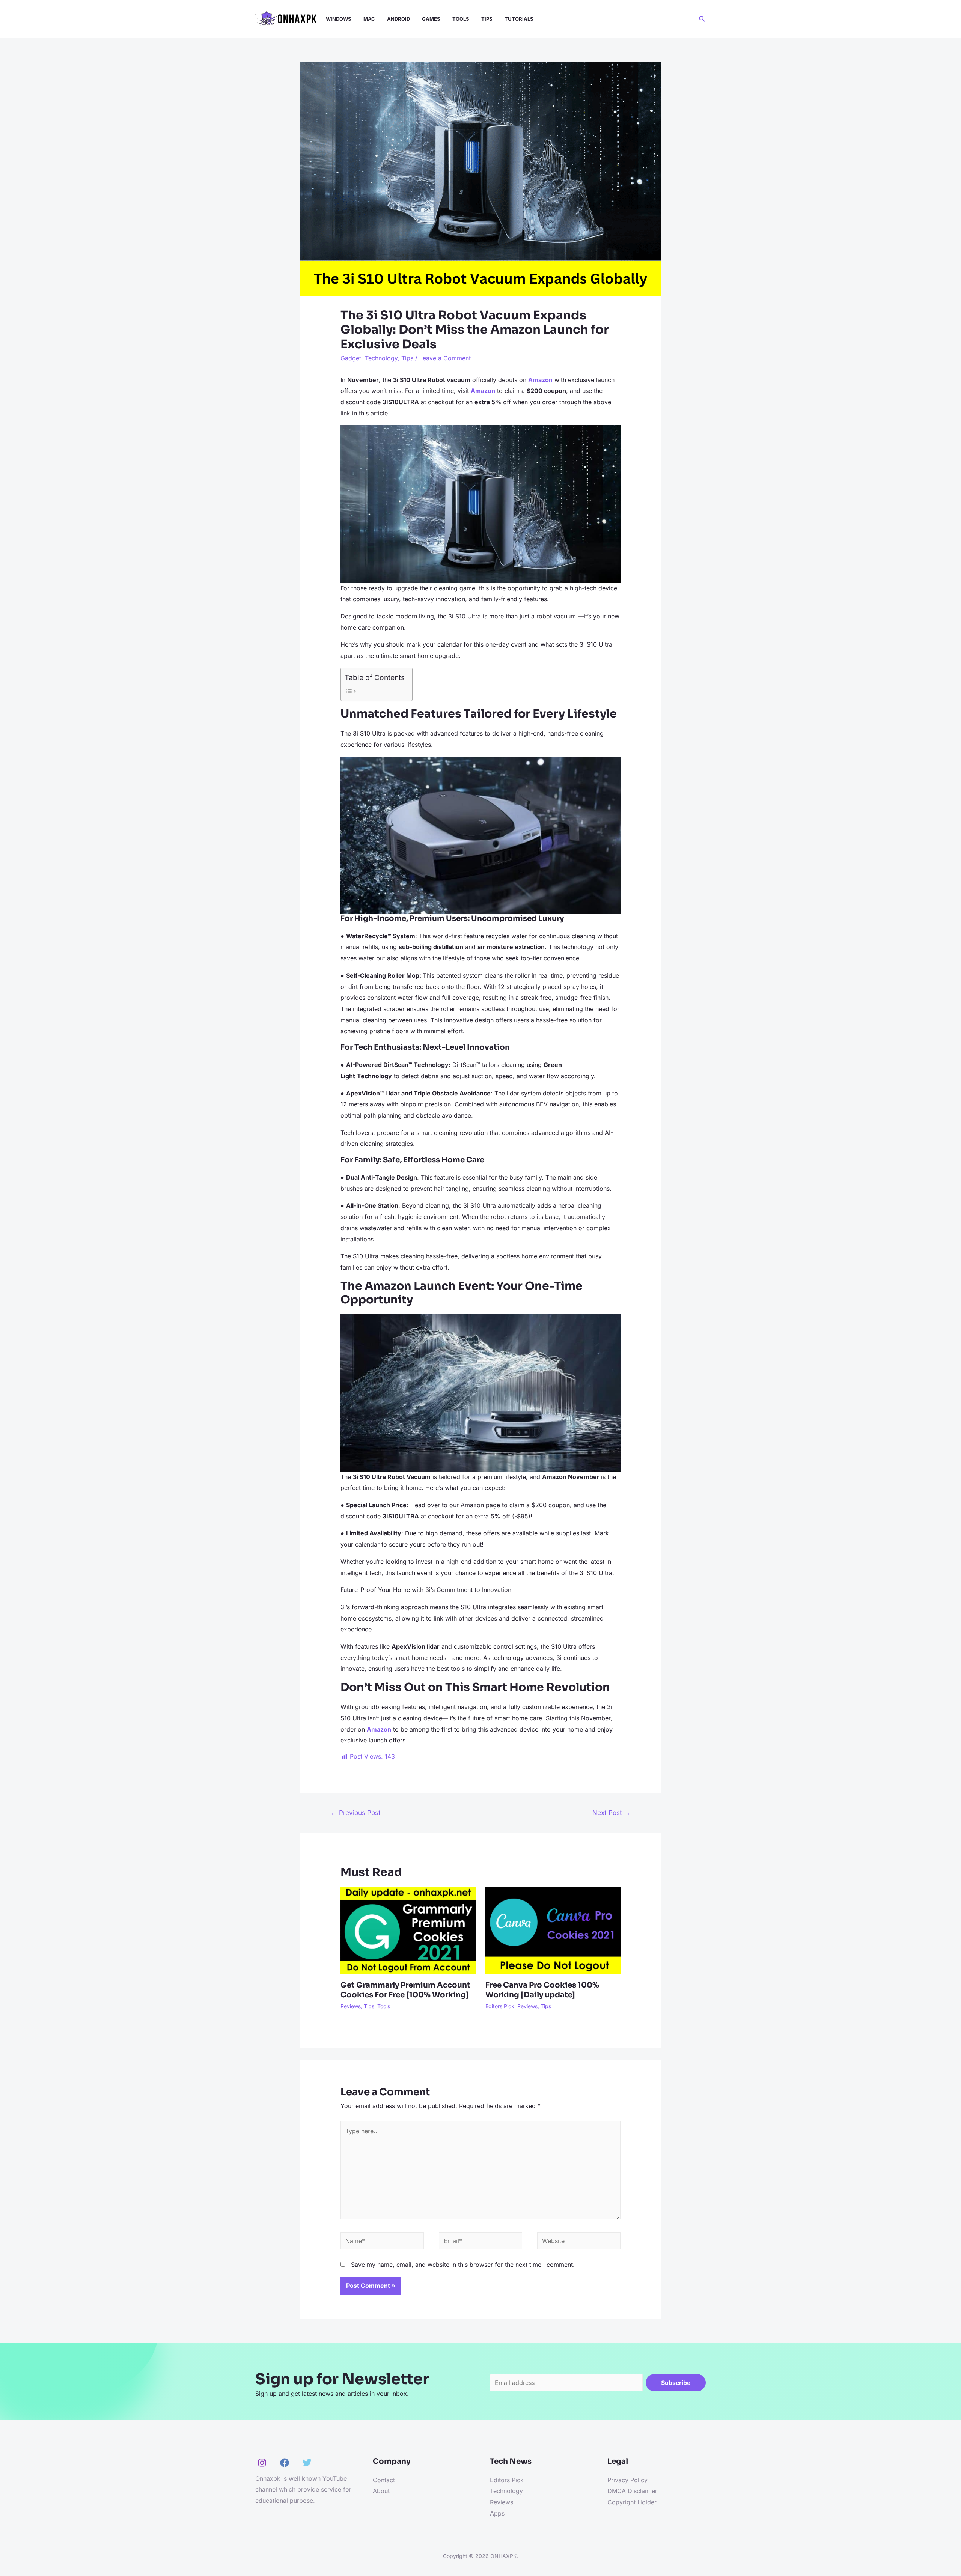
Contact (384, 2480)
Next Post (611, 1812)
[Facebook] (285, 2463)
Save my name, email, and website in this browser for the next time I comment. (463, 2265)
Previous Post (356, 1812)
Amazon (483, 391)
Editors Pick (500, 2006)
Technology (381, 358)
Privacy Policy (627, 2480)
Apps (497, 2513)
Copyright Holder (632, 2502)
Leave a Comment (445, 358)
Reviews (351, 2006)
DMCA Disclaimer (632, 2491)
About (381, 2491)
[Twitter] (307, 2463)
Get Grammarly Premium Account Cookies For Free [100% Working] (405, 1990)
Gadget (351, 358)
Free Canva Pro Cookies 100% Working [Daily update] (542, 1990)
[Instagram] (262, 2463)
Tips (407, 358)
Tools (384, 2006)
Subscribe (676, 2383)
